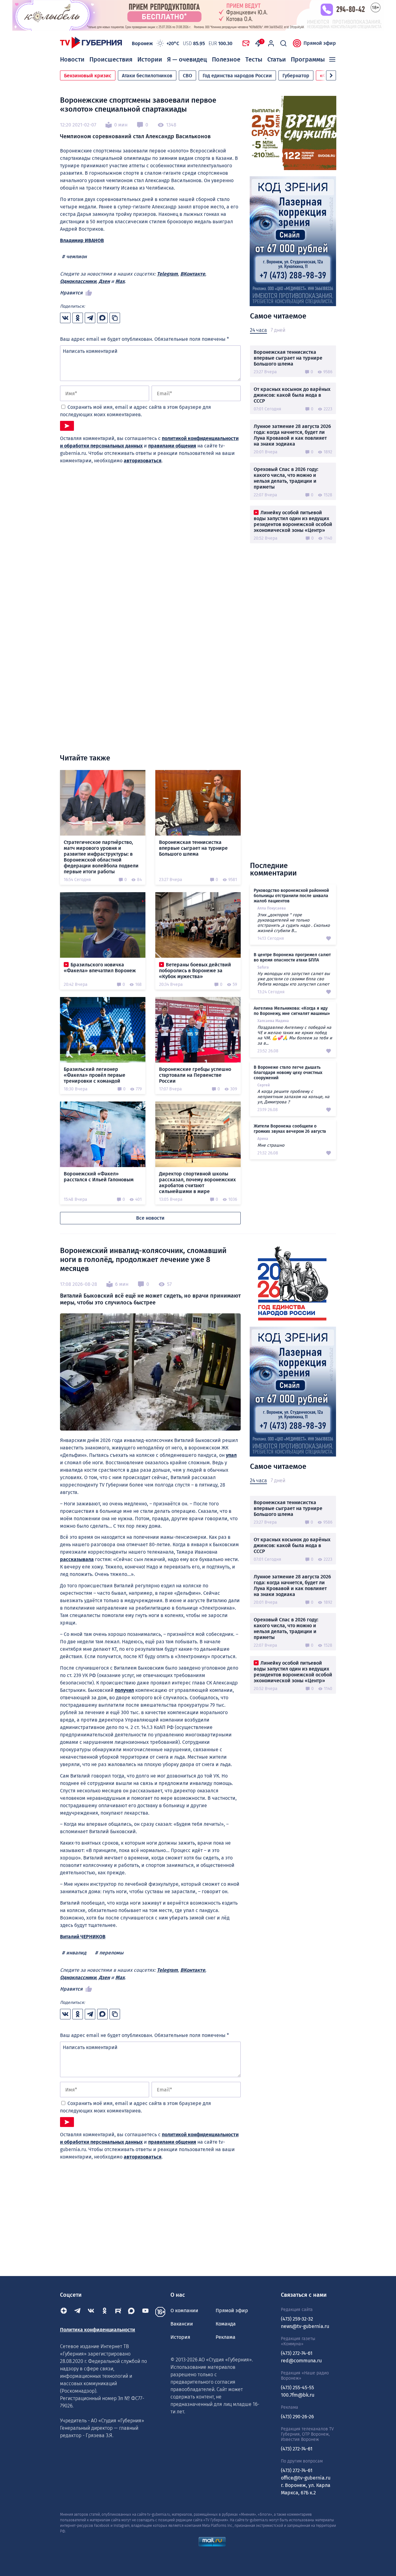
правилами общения (172, 446)
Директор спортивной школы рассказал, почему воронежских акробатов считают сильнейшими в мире (197, 1183)
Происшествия (111, 59)
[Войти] (271, 43)
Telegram (167, 274)
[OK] (105, 2312)
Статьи (277, 59)
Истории (150, 59)
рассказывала (77, 1559)
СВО (187, 76)
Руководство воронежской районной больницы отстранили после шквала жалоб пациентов (291, 896)
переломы (111, 1953)
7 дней (278, 330)
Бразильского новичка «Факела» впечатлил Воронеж (100, 968)
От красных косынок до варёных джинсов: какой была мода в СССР (292, 395)
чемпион (76, 257)
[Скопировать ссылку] (115, 318)
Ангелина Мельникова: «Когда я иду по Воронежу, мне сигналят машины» (292, 1011)
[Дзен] (64, 2312)
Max (120, 281)
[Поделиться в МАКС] (102, 318)
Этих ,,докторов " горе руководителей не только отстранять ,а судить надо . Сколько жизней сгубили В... (294, 923)
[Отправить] (67, 426)
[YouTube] (145, 2312)
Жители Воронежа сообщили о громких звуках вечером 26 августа (290, 1129)
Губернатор (296, 76)
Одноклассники (78, 281)
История (180, 2337)
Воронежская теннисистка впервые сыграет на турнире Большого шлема (288, 358)
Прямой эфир (320, 43)
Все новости (150, 1218)
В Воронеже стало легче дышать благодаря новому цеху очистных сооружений (288, 1073)
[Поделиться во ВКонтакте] (65, 318)
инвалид (76, 1953)
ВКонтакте (193, 274)
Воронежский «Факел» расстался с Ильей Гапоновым (99, 1177)
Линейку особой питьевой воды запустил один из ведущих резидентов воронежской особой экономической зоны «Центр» (293, 521)
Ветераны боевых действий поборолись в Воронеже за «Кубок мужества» (195, 971)
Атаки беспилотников (147, 76)
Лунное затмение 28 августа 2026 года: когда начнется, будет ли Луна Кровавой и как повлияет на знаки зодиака (292, 435)
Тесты (254, 59)
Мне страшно (271, 1145)
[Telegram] (77, 2312)
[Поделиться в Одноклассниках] (78, 318)
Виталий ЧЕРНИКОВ (83, 1937)
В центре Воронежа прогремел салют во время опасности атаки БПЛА (292, 957)
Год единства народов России (237, 76)
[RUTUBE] (118, 2312)
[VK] (91, 2312)
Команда (226, 2324)
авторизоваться (143, 461)
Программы (308, 59)
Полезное (226, 59)
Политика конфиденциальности (98, 2330)
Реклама (226, 2337)
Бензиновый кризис (88, 76)
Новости (72, 59)
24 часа (258, 330)
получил (124, 1690)
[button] (331, 75)
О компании (184, 2311)
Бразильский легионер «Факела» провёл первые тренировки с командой (95, 1075)
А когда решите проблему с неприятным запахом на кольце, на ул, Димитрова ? (293, 1097)
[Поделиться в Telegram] (90, 318)
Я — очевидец (187, 59)
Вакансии (182, 2324)
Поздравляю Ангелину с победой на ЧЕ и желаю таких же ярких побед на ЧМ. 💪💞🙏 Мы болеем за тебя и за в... (295, 1035)
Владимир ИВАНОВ (82, 240)
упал (231, 1455)
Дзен (104, 281)
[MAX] (132, 2312)
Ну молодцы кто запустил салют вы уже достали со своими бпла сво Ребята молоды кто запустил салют (294, 979)
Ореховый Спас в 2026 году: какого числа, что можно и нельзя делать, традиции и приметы (286, 478)
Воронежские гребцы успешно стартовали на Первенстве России (195, 1075)
